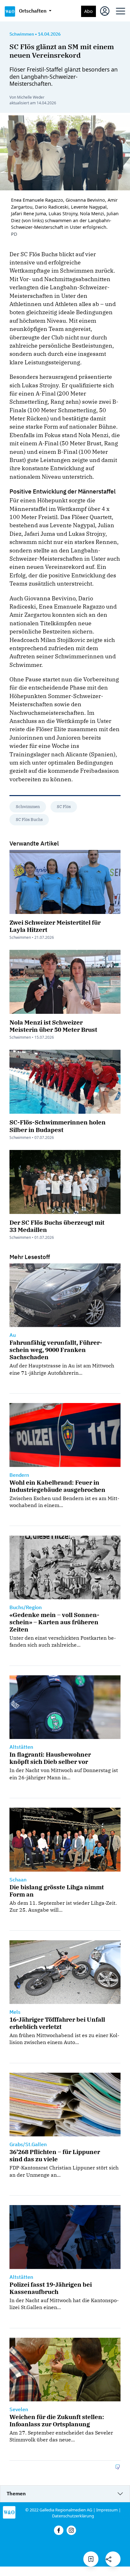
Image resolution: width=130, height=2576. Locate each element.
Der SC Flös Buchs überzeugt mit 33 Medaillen (57, 1226)
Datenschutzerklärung (73, 2516)
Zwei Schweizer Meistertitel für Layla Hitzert (55, 926)
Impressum (107, 2510)
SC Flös (64, 807)
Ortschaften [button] (33, 11)
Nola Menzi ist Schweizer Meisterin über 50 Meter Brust (53, 1026)
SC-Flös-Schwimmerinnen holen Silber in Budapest (58, 1126)
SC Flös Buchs (29, 820)
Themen (16, 2493)
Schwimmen (28, 807)
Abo (89, 11)
